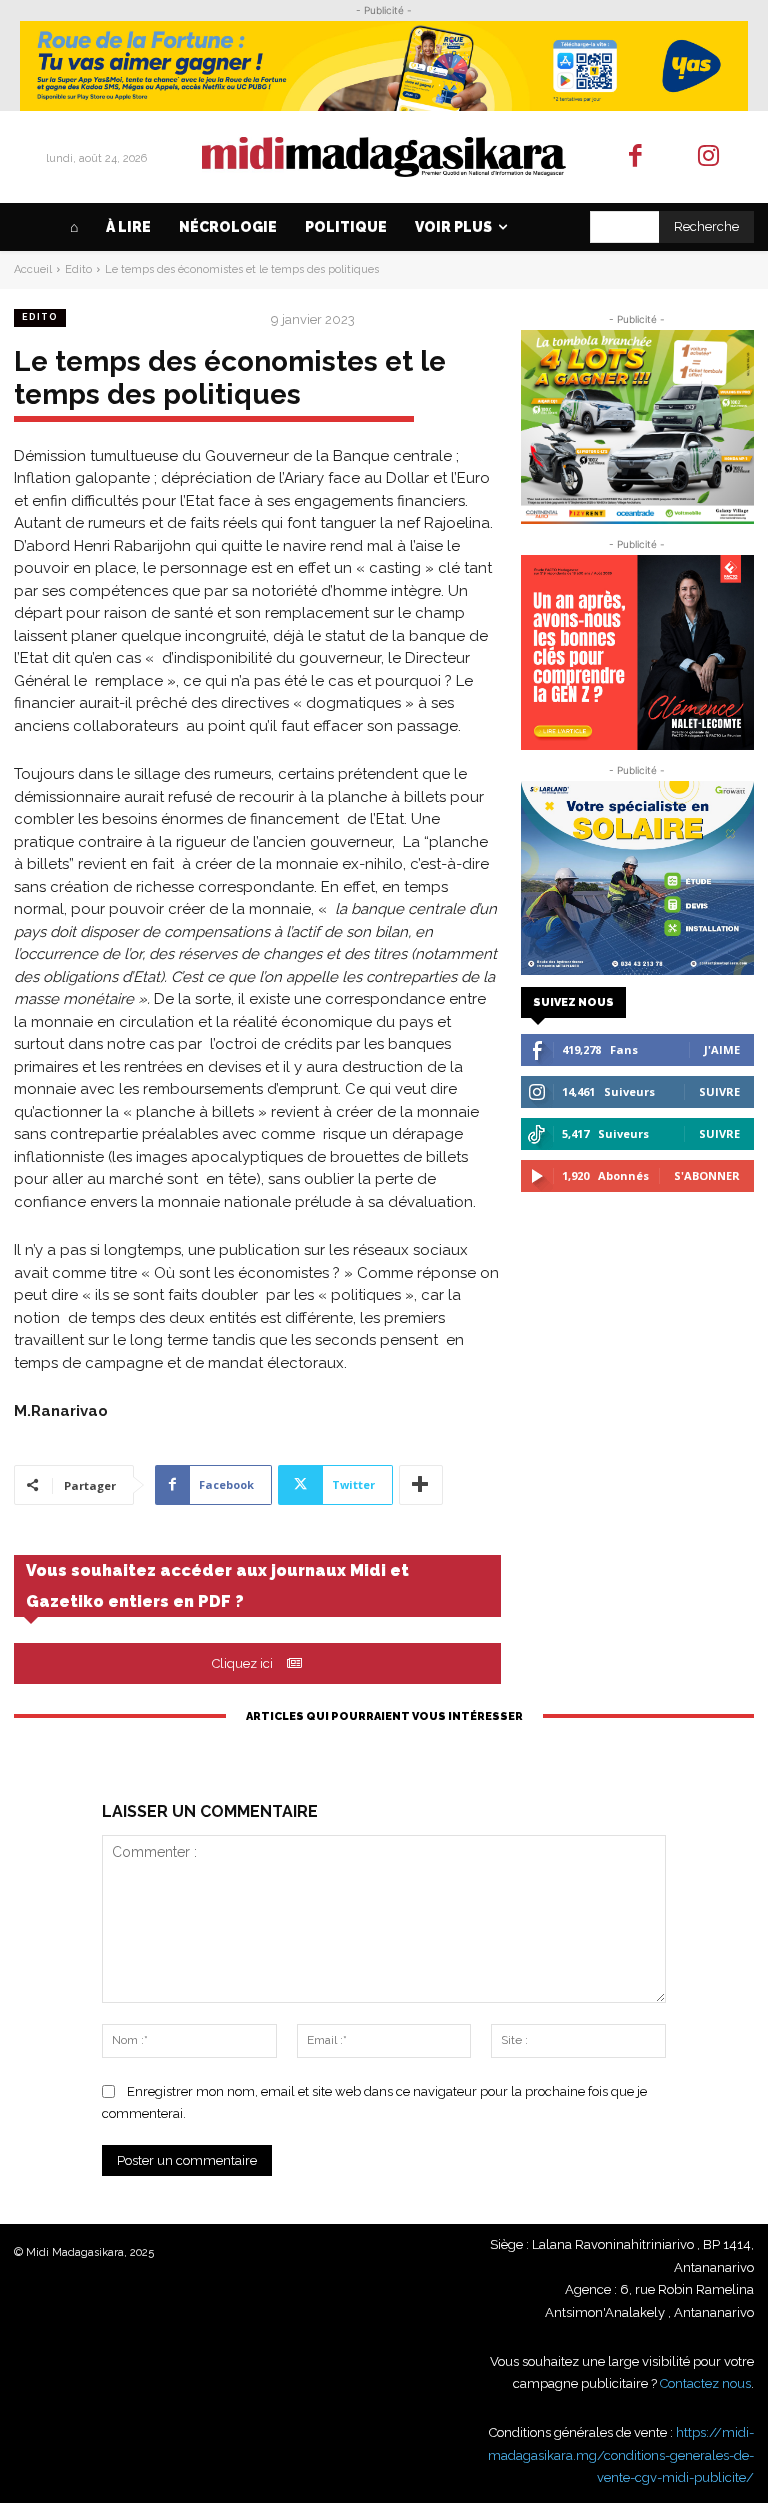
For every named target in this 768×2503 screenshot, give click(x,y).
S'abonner (707, 1175)
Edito (78, 269)
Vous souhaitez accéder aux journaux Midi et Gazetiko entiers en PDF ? (217, 1586)
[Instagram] (708, 157)
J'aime (722, 1049)
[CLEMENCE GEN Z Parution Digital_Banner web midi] (637, 652)
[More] (421, 1485)
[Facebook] (636, 157)
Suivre (719, 1091)
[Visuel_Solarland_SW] (637, 878)
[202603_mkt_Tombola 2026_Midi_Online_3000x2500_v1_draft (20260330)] (637, 427)
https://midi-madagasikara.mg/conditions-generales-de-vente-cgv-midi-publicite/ (621, 2455)
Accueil (33, 269)
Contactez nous (705, 2383)
